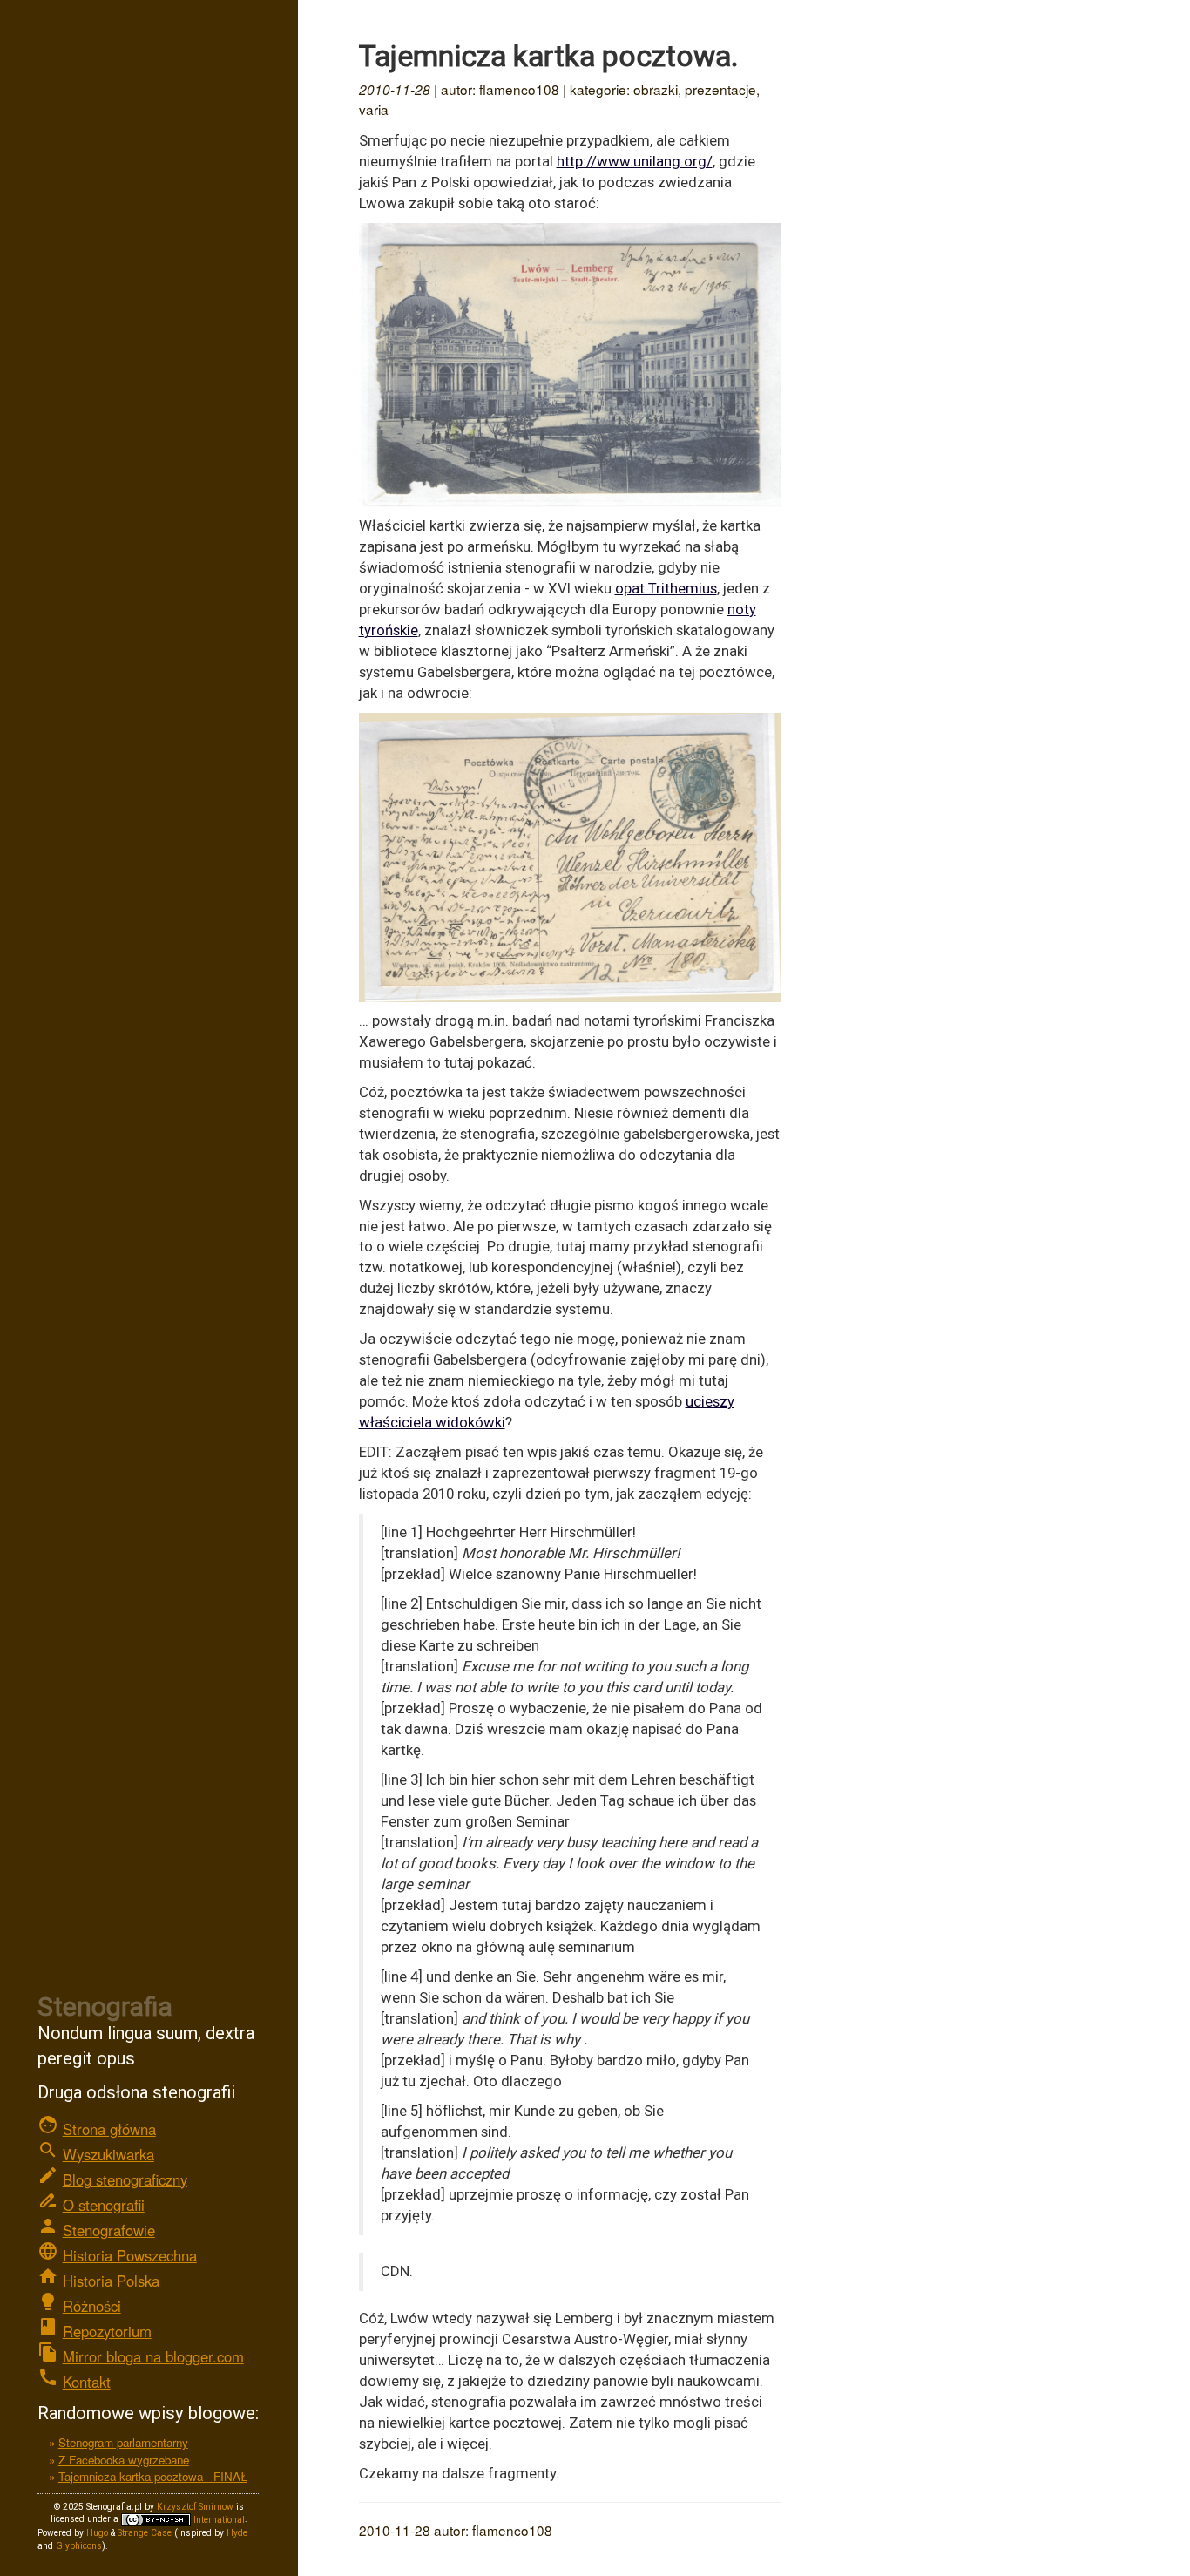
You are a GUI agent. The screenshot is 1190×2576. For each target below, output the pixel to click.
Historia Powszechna (130, 2255)
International (218, 2520)
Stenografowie (109, 2230)
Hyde (237, 2533)
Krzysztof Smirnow (195, 2507)
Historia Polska (111, 2281)
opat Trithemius (666, 588)
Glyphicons (79, 2546)
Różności (92, 2306)
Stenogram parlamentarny (123, 2442)
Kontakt (87, 2382)
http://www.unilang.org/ (635, 161)
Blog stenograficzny (125, 2179)
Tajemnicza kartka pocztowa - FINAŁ (153, 2476)
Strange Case (145, 2533)
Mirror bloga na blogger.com (153, 2356)
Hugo (97, 2533)
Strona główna (109, 2129)
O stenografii (104, 2205)
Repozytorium (107, 2331)
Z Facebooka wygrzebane (124, 2460)
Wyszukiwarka (108, 2154)
